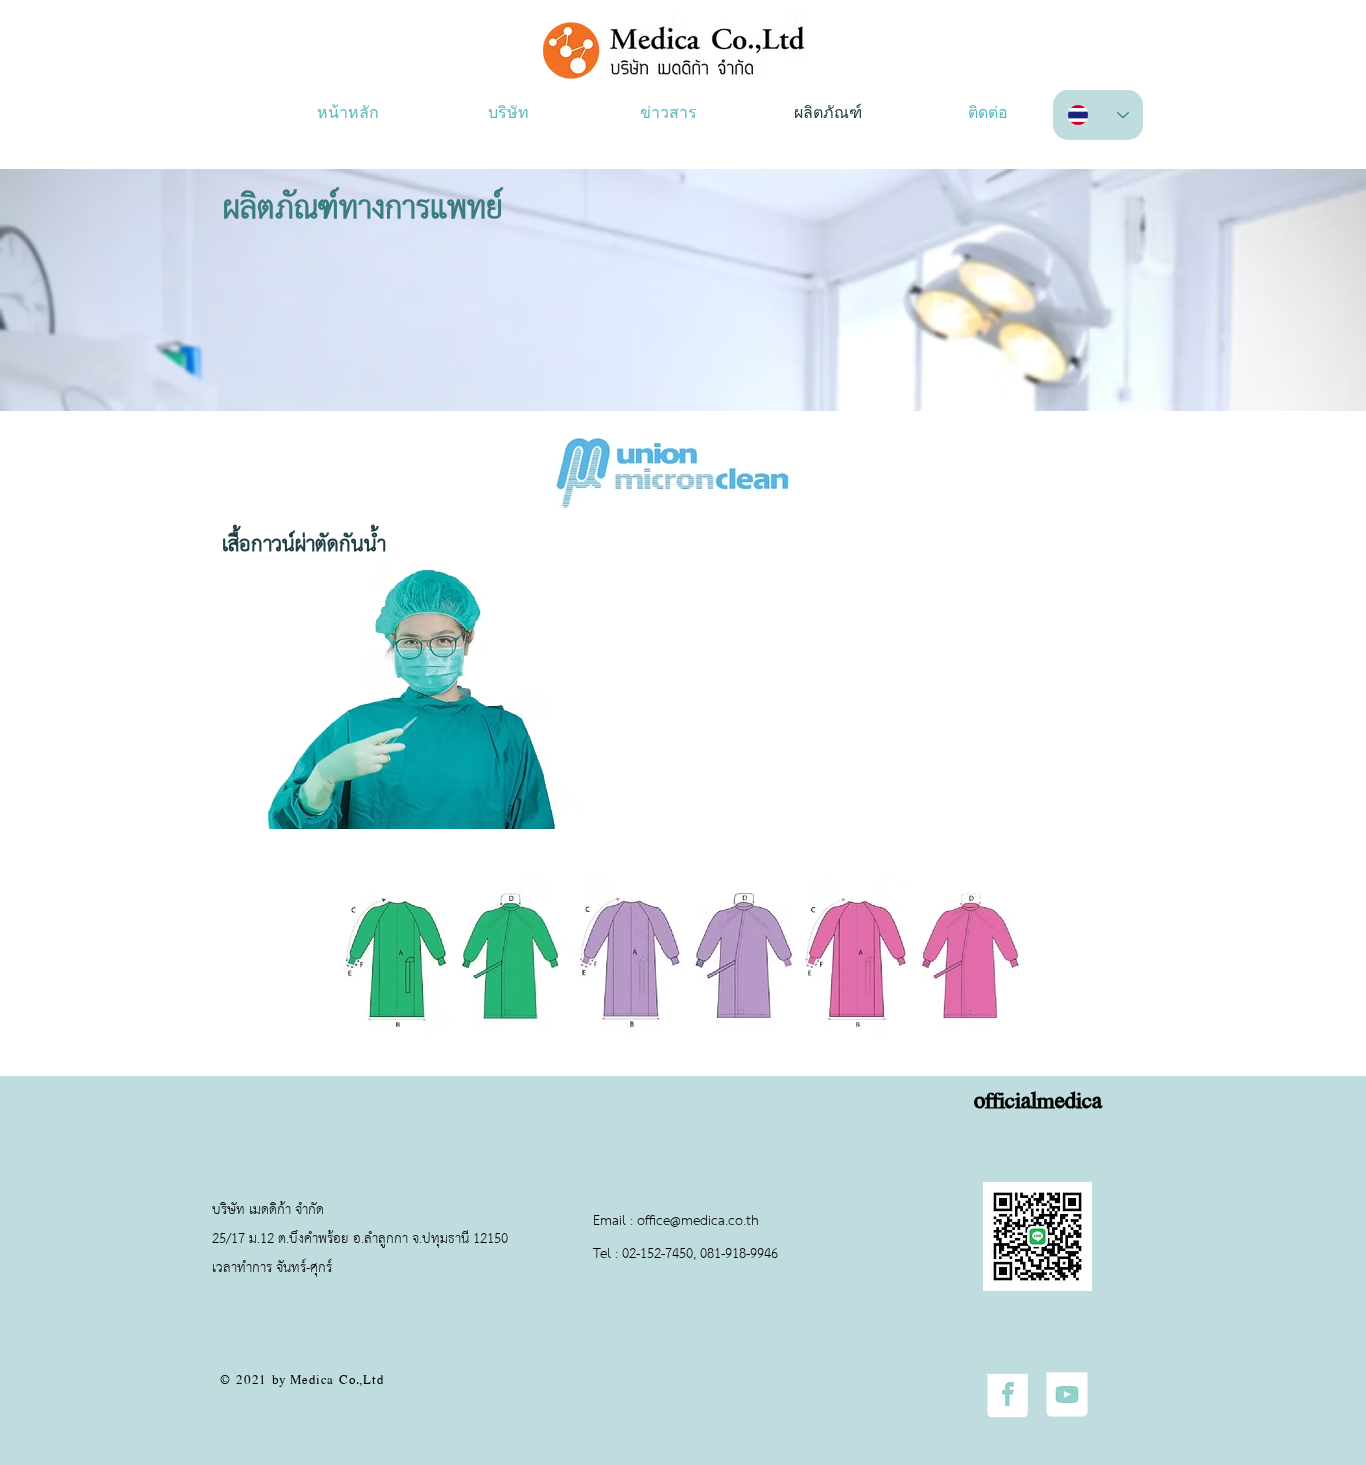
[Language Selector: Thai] (1098, 115)
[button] (508, 114)
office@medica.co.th (698, 1221)
